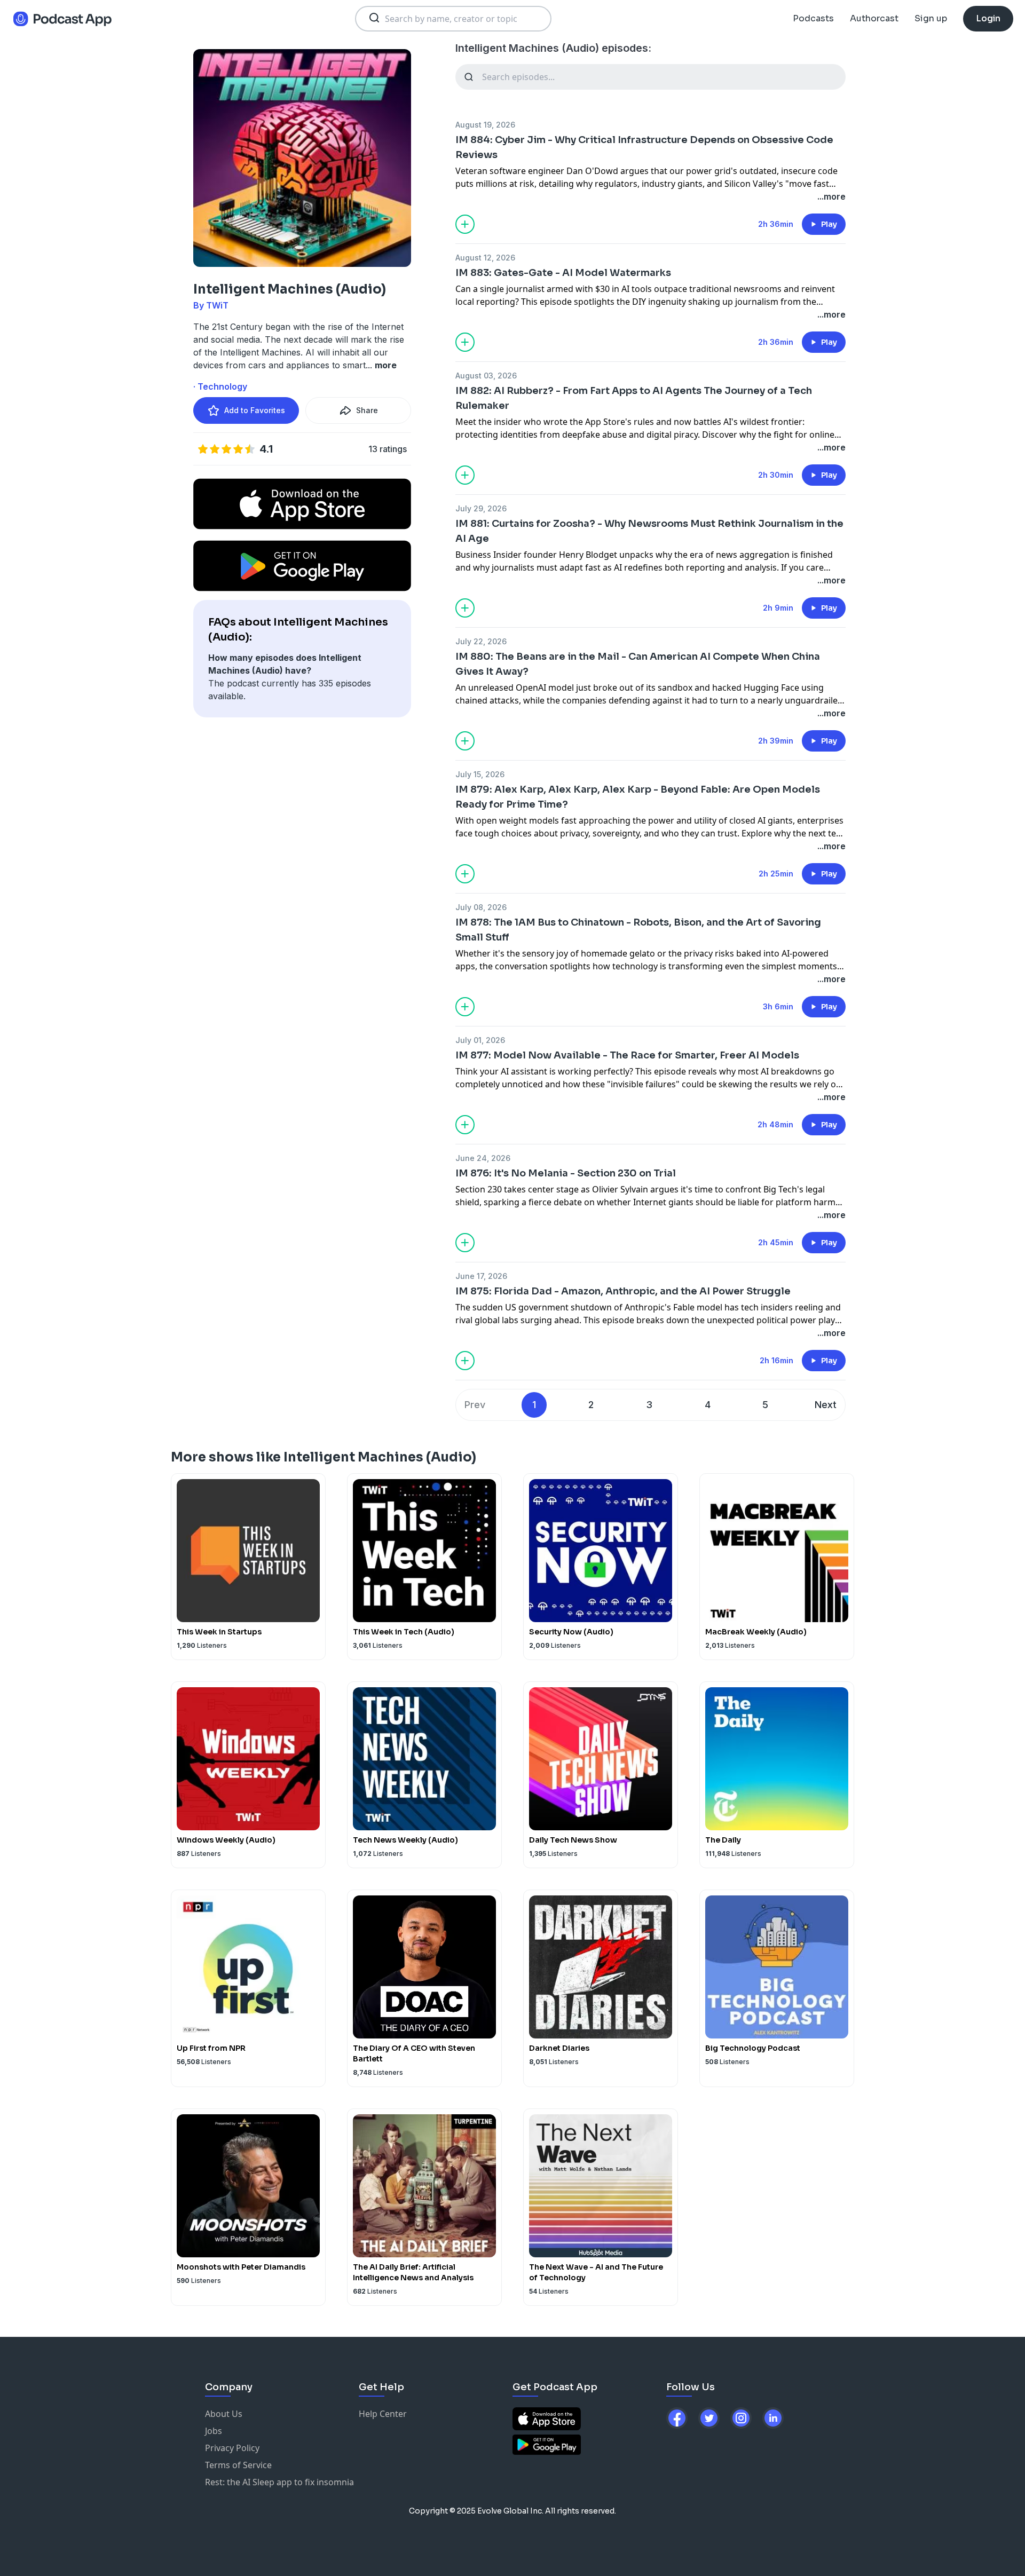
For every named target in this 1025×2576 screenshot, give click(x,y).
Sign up (931, 18)
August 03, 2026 (486, 376)
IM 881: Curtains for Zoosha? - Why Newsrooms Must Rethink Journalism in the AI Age (649, 531)
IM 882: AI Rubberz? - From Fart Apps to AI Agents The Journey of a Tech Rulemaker (634, 398)
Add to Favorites (255, 410)
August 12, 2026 (485, 258)
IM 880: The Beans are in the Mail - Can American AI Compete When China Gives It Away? (638, 664)
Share (367, 410)
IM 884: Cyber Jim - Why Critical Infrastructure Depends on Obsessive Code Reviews (644, 147)
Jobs (214, 2431)
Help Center (383, 2414)
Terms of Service (238, 2465)
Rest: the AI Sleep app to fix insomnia (279, 2482)
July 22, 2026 (481, 641)
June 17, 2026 (481, 1276)
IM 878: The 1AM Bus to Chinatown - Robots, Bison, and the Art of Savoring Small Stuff (638, 930)
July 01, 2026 (480, 1040)
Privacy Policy (232, 2448)
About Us (224, 2414)
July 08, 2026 (481, 907)
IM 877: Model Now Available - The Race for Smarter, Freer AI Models (627, 1055)
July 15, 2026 (480, 774)
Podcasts (813, 18)
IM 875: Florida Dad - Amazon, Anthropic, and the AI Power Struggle (623, 1291)
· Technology (220, 386)
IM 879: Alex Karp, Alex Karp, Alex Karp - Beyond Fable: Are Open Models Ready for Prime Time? (638, 797)
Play (829, 224)
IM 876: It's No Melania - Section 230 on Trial (566, 1173)
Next (826, 1405)
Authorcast (874, 18)
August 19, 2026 (485, 125)
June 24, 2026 (483, 1158)
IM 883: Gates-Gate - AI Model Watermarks (563, 273)
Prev (475, 1405)
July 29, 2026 (481, 508)
